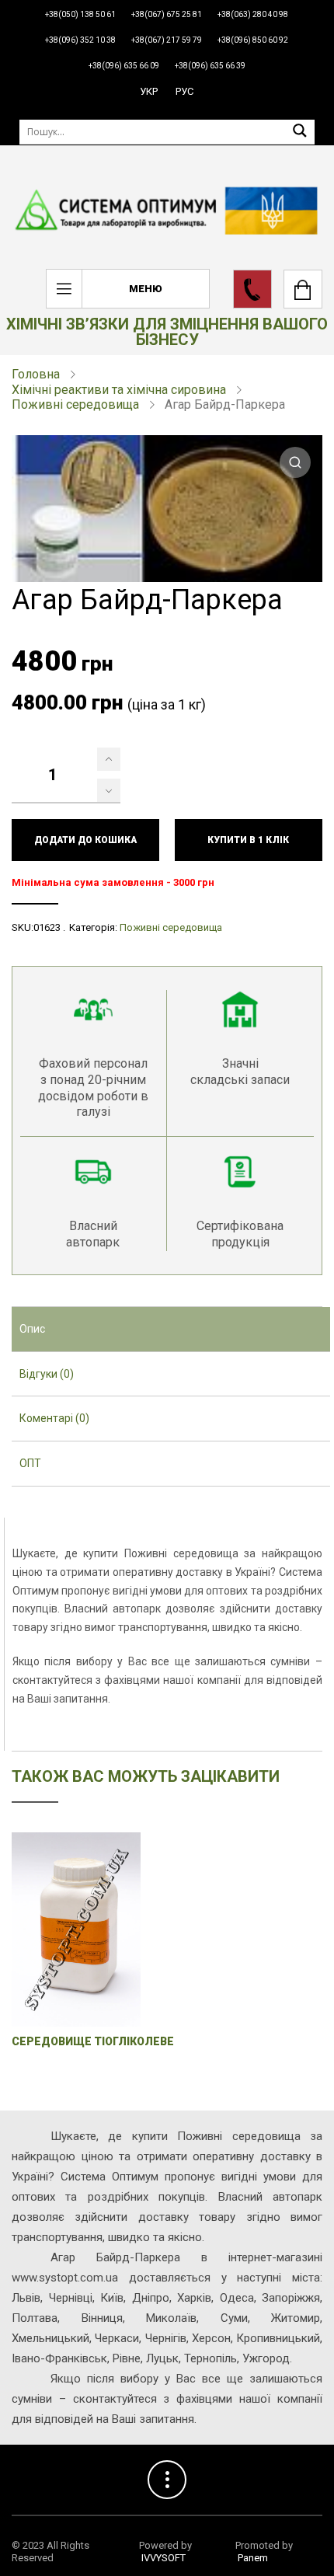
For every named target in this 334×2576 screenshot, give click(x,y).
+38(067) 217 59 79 (167, 40)
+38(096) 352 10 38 (80, 40)
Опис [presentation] (32, 1329)
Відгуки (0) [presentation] (47, 1374)
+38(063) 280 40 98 (253, 14)
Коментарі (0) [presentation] (54, 1418)
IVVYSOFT (164, 2558)
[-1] (109, 790)
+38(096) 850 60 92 (253, 40)
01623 (47, 927)
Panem (253, 2558)
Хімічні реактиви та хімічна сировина (119, 390)
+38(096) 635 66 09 (124, 66)
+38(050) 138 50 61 (80, 14)
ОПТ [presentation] (30, 1463)
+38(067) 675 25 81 (167, 14)
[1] (109, 759)
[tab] (171, 1330)
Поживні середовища (75, 404)
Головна (36, 374)
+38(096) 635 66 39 (210, 66)
